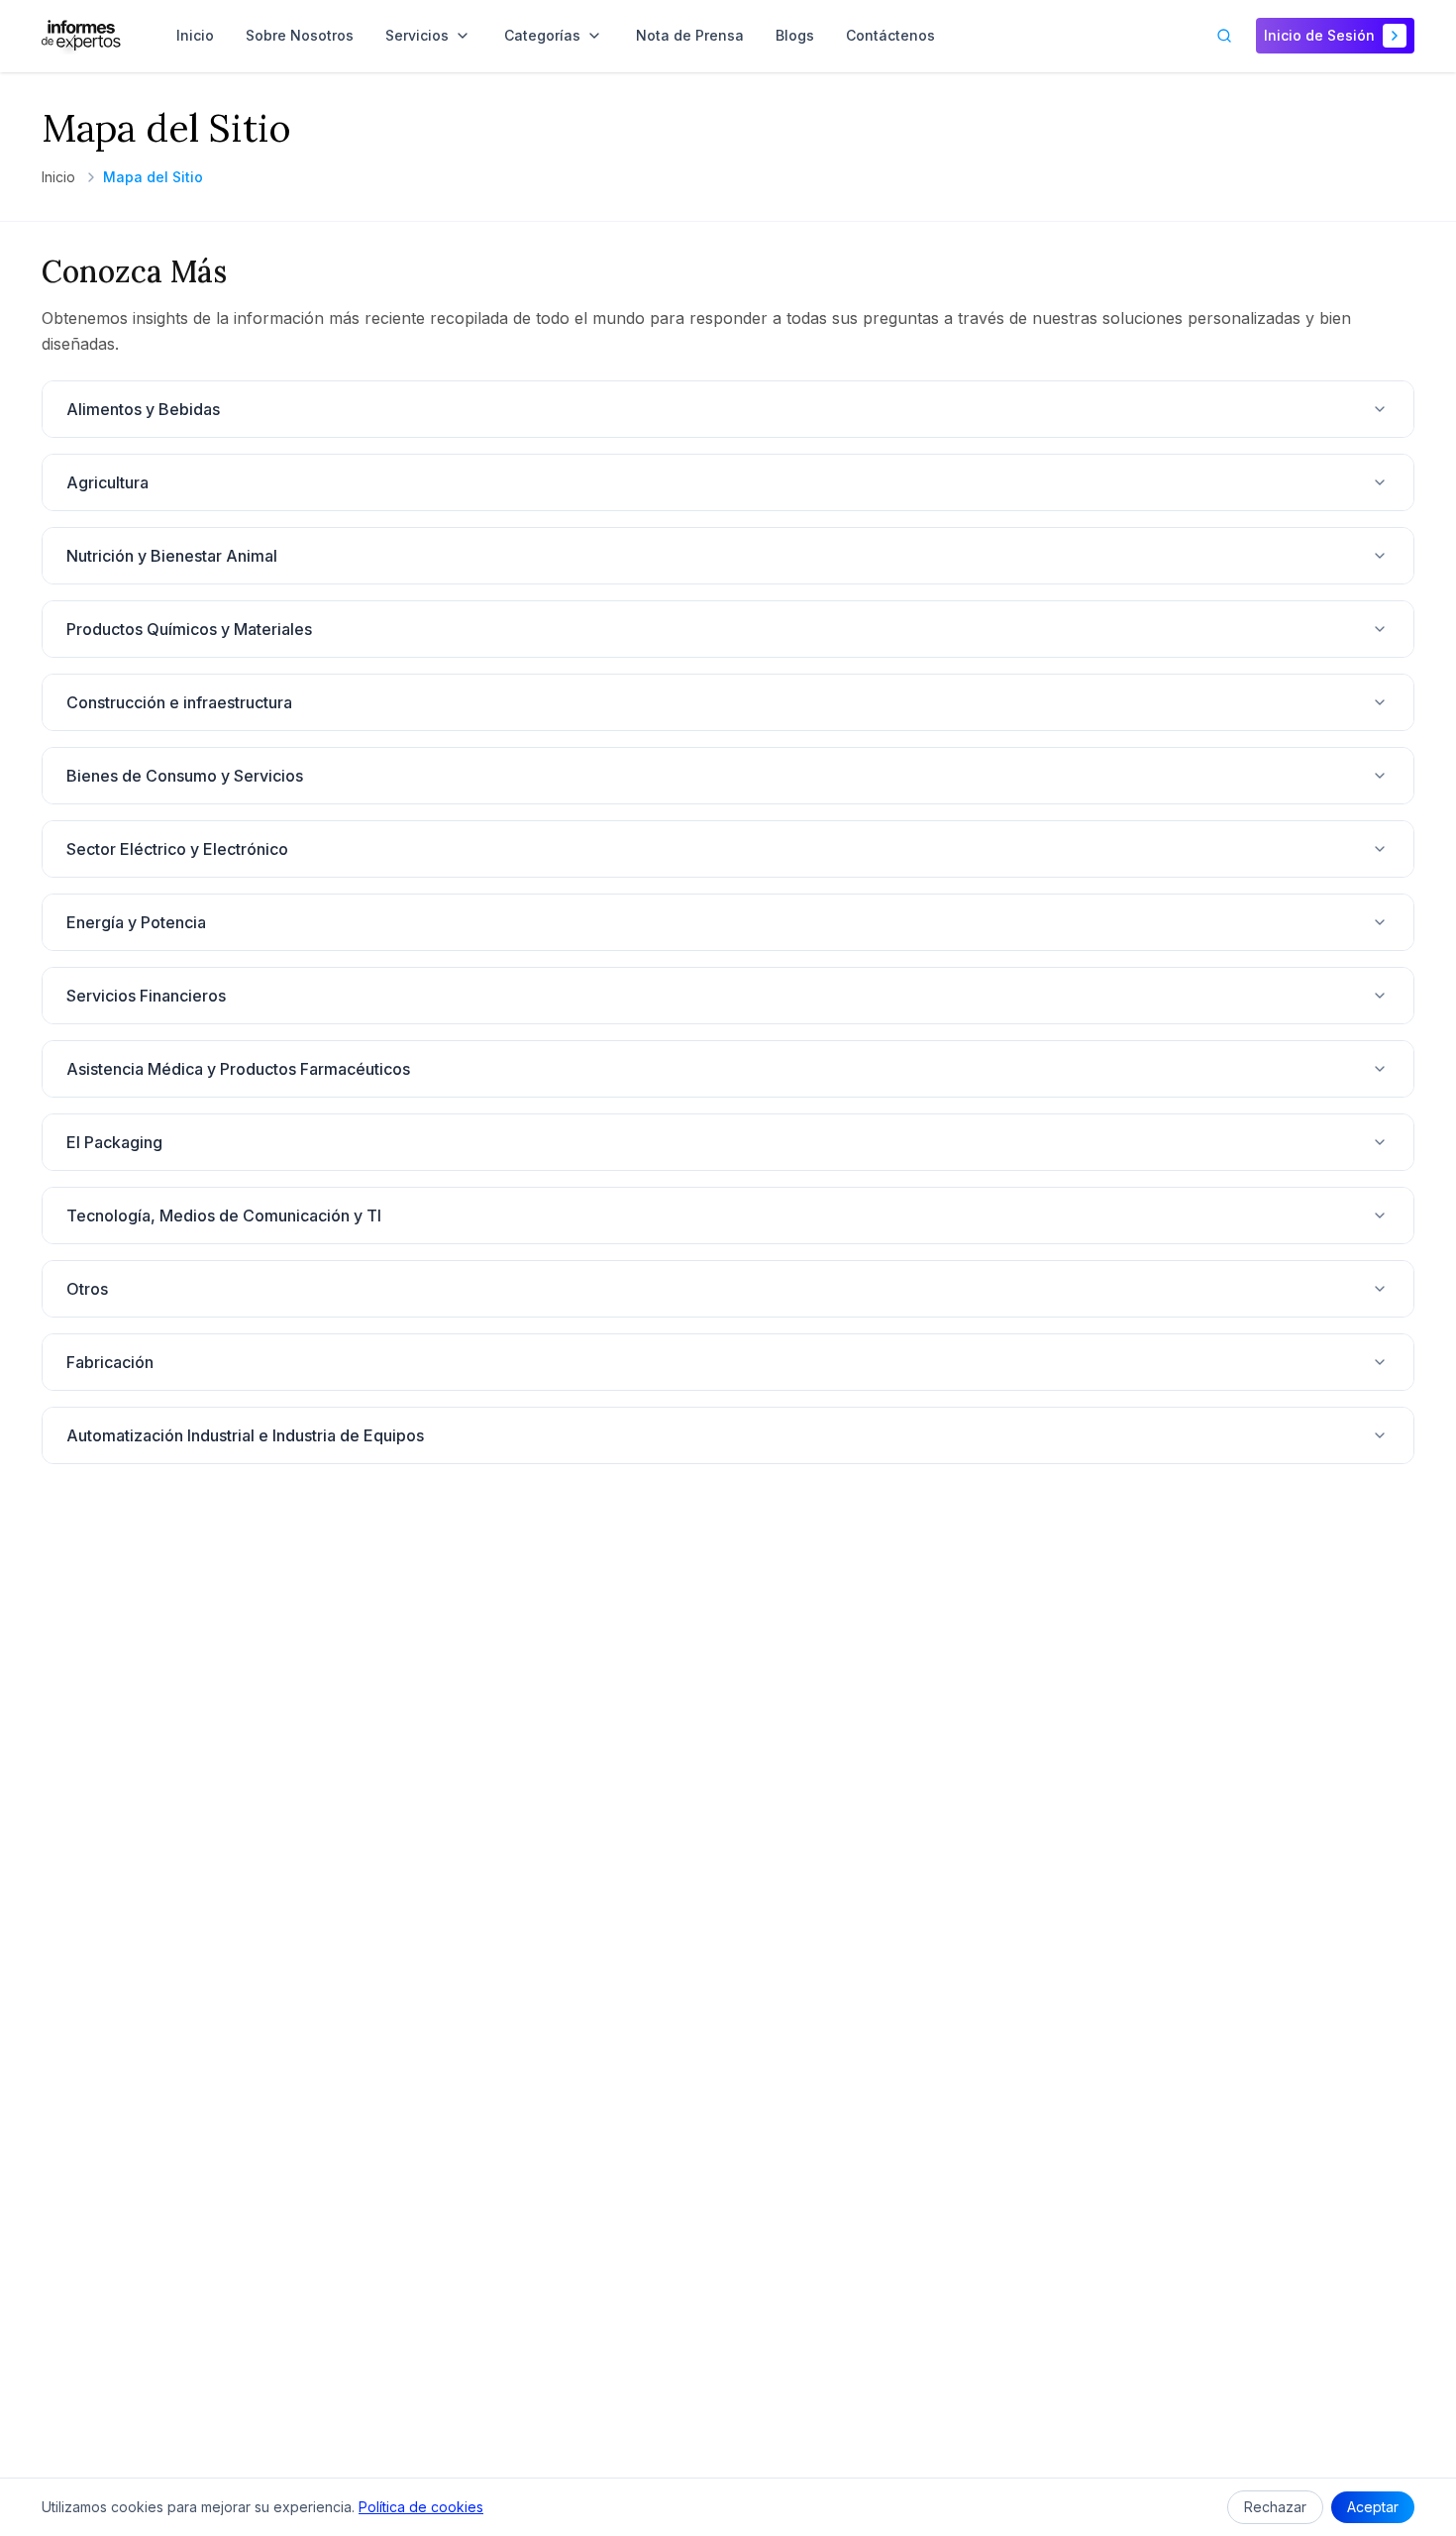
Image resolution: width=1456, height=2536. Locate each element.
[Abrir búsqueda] (1224, 36)
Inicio (58, 177)
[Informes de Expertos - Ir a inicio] (81, 36)
